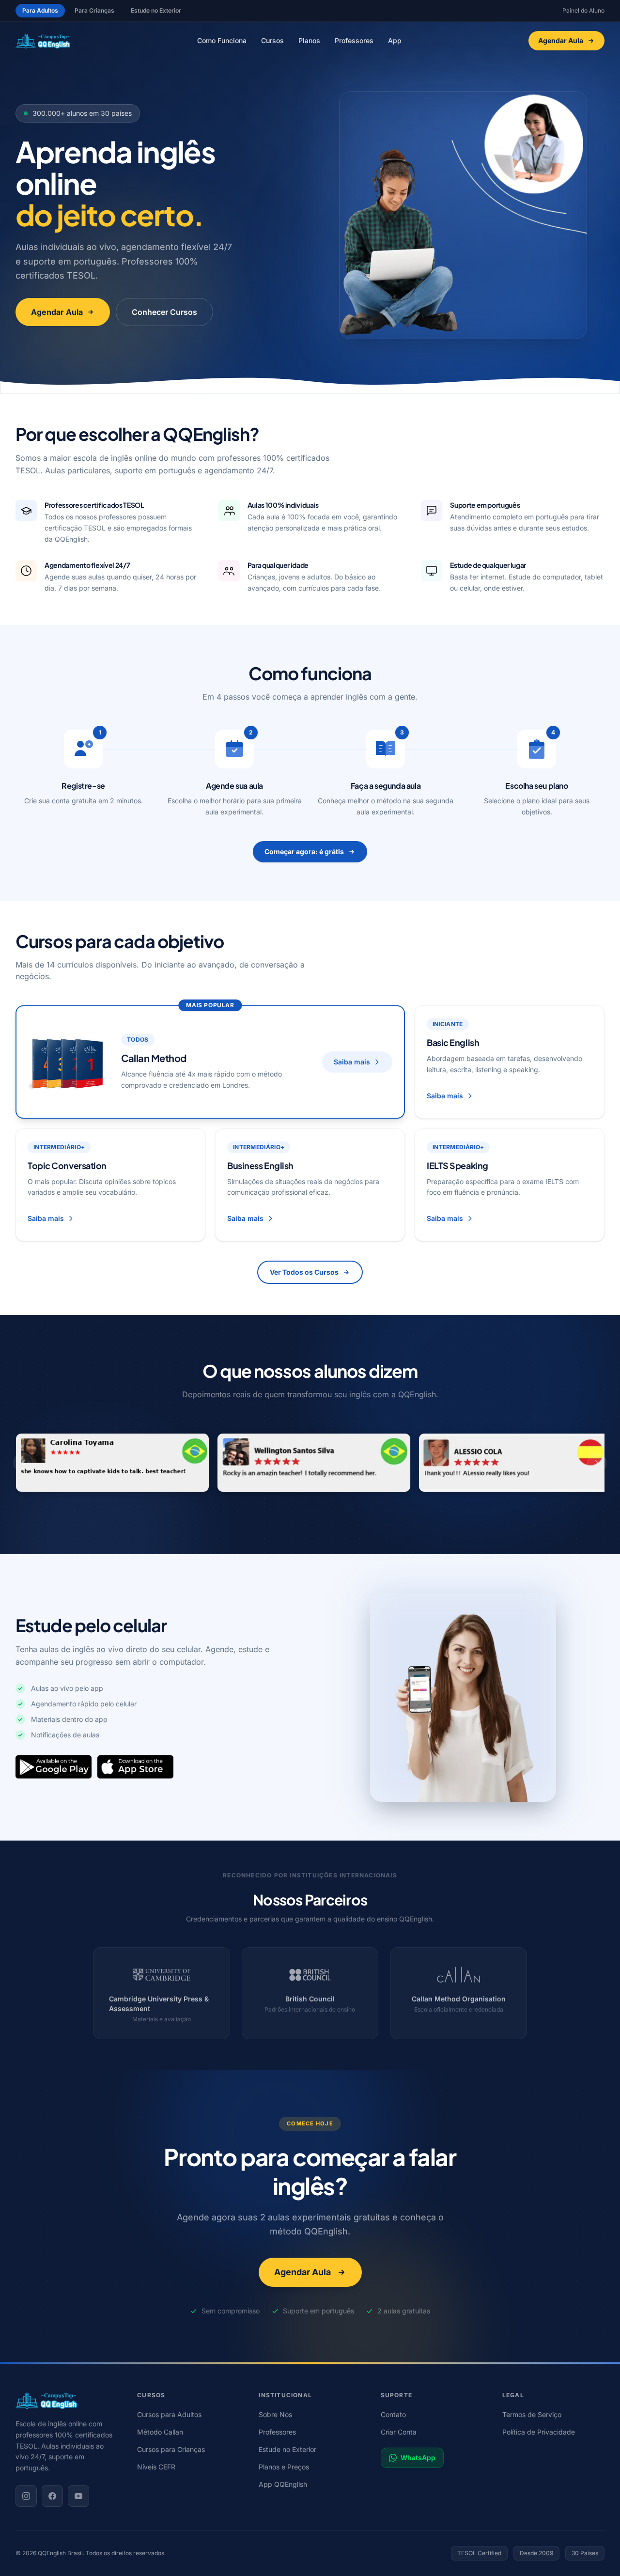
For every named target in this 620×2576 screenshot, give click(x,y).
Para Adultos (40, 10)
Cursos (272, 40)
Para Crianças (94, 10)
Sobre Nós (275, 2414)
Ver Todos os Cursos (304, 1272)
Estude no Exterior (156, 10)
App (395, 40)
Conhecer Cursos (164, 312)
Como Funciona (222, 40)
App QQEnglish (283, 2484)
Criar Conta (399, 2432)
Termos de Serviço (532, 2414)
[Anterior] (23, 1463)
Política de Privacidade (539, 2432)
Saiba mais (352, 1062)
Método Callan (160, 2432)
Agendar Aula (561, 40)
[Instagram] (26, 2496)
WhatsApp (418, 2458)
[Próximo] (597, 1463)
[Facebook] (52, 2496)
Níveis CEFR (156, 2467)
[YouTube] (78, 2496)
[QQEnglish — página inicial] (43, 41)
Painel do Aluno (583, 10)
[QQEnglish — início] (67, 2400)
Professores (354, 40)
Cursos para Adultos (169, 2414)
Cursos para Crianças (171, 2449)
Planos (309, 40)
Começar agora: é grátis (304, 851)
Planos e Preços (284, 2467)
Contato (393, 2414)
